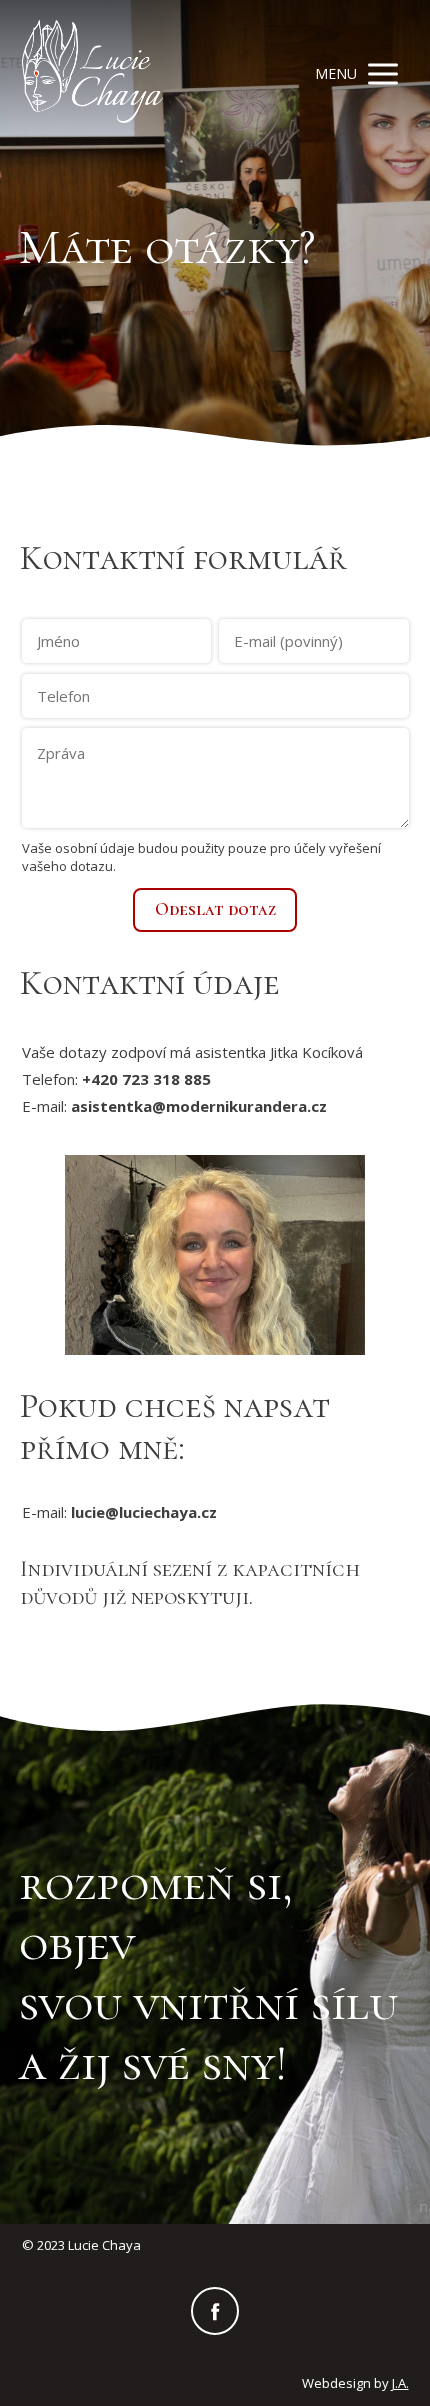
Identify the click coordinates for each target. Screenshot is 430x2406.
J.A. (400, 2383)
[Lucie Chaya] (93, 73)
